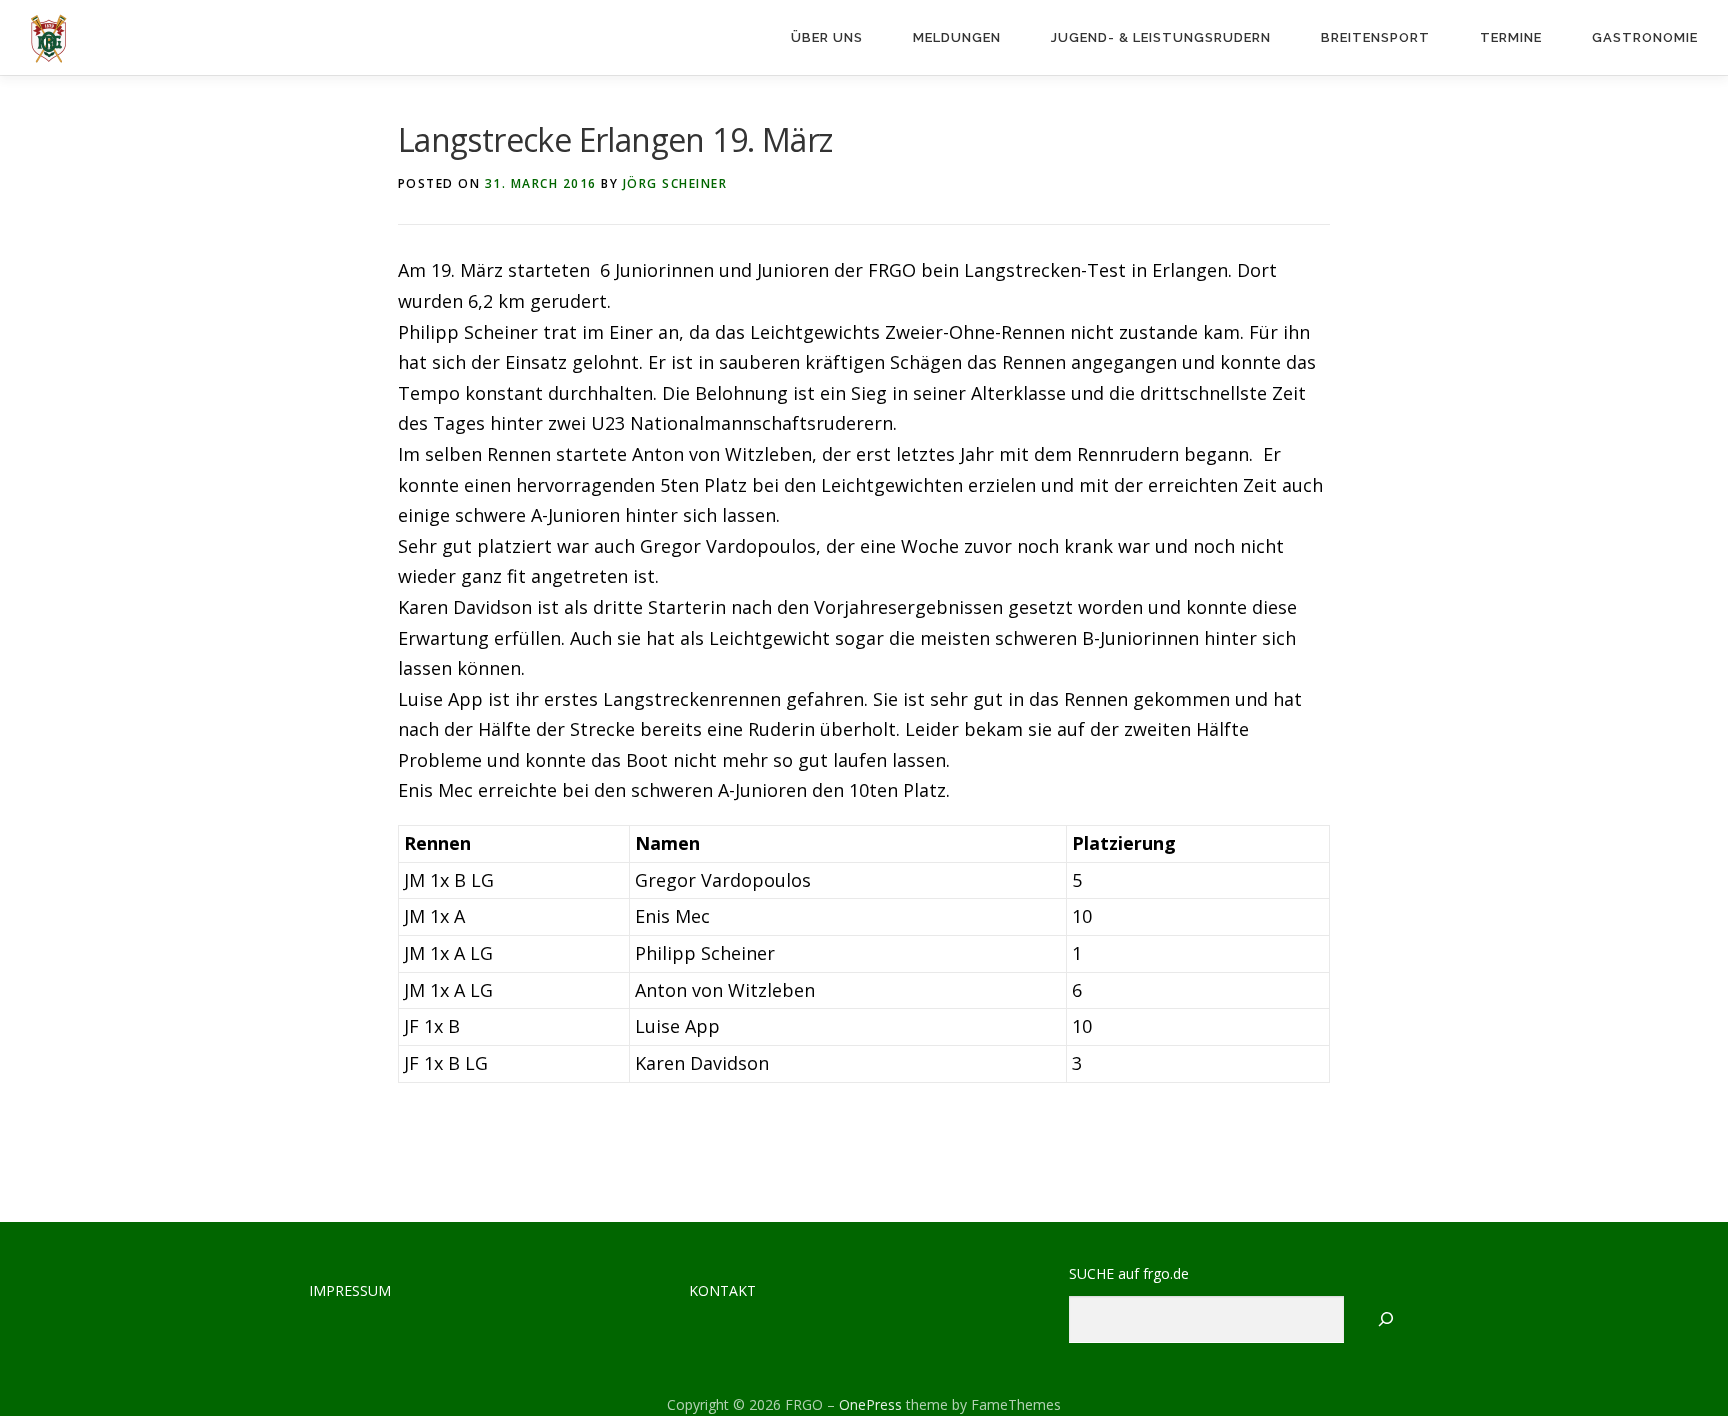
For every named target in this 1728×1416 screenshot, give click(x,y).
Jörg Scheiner (675, 183)
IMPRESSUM (350, 1290)
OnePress (870, 1404)
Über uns (827, 37)
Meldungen (957, 37)
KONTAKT (722, 1290)
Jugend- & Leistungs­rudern (1161, 37)
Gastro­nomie (1645, 37)
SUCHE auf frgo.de (1129, 1273)
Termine (1511, 37)
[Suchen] (1386, 1319)
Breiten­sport (1375, 37)
